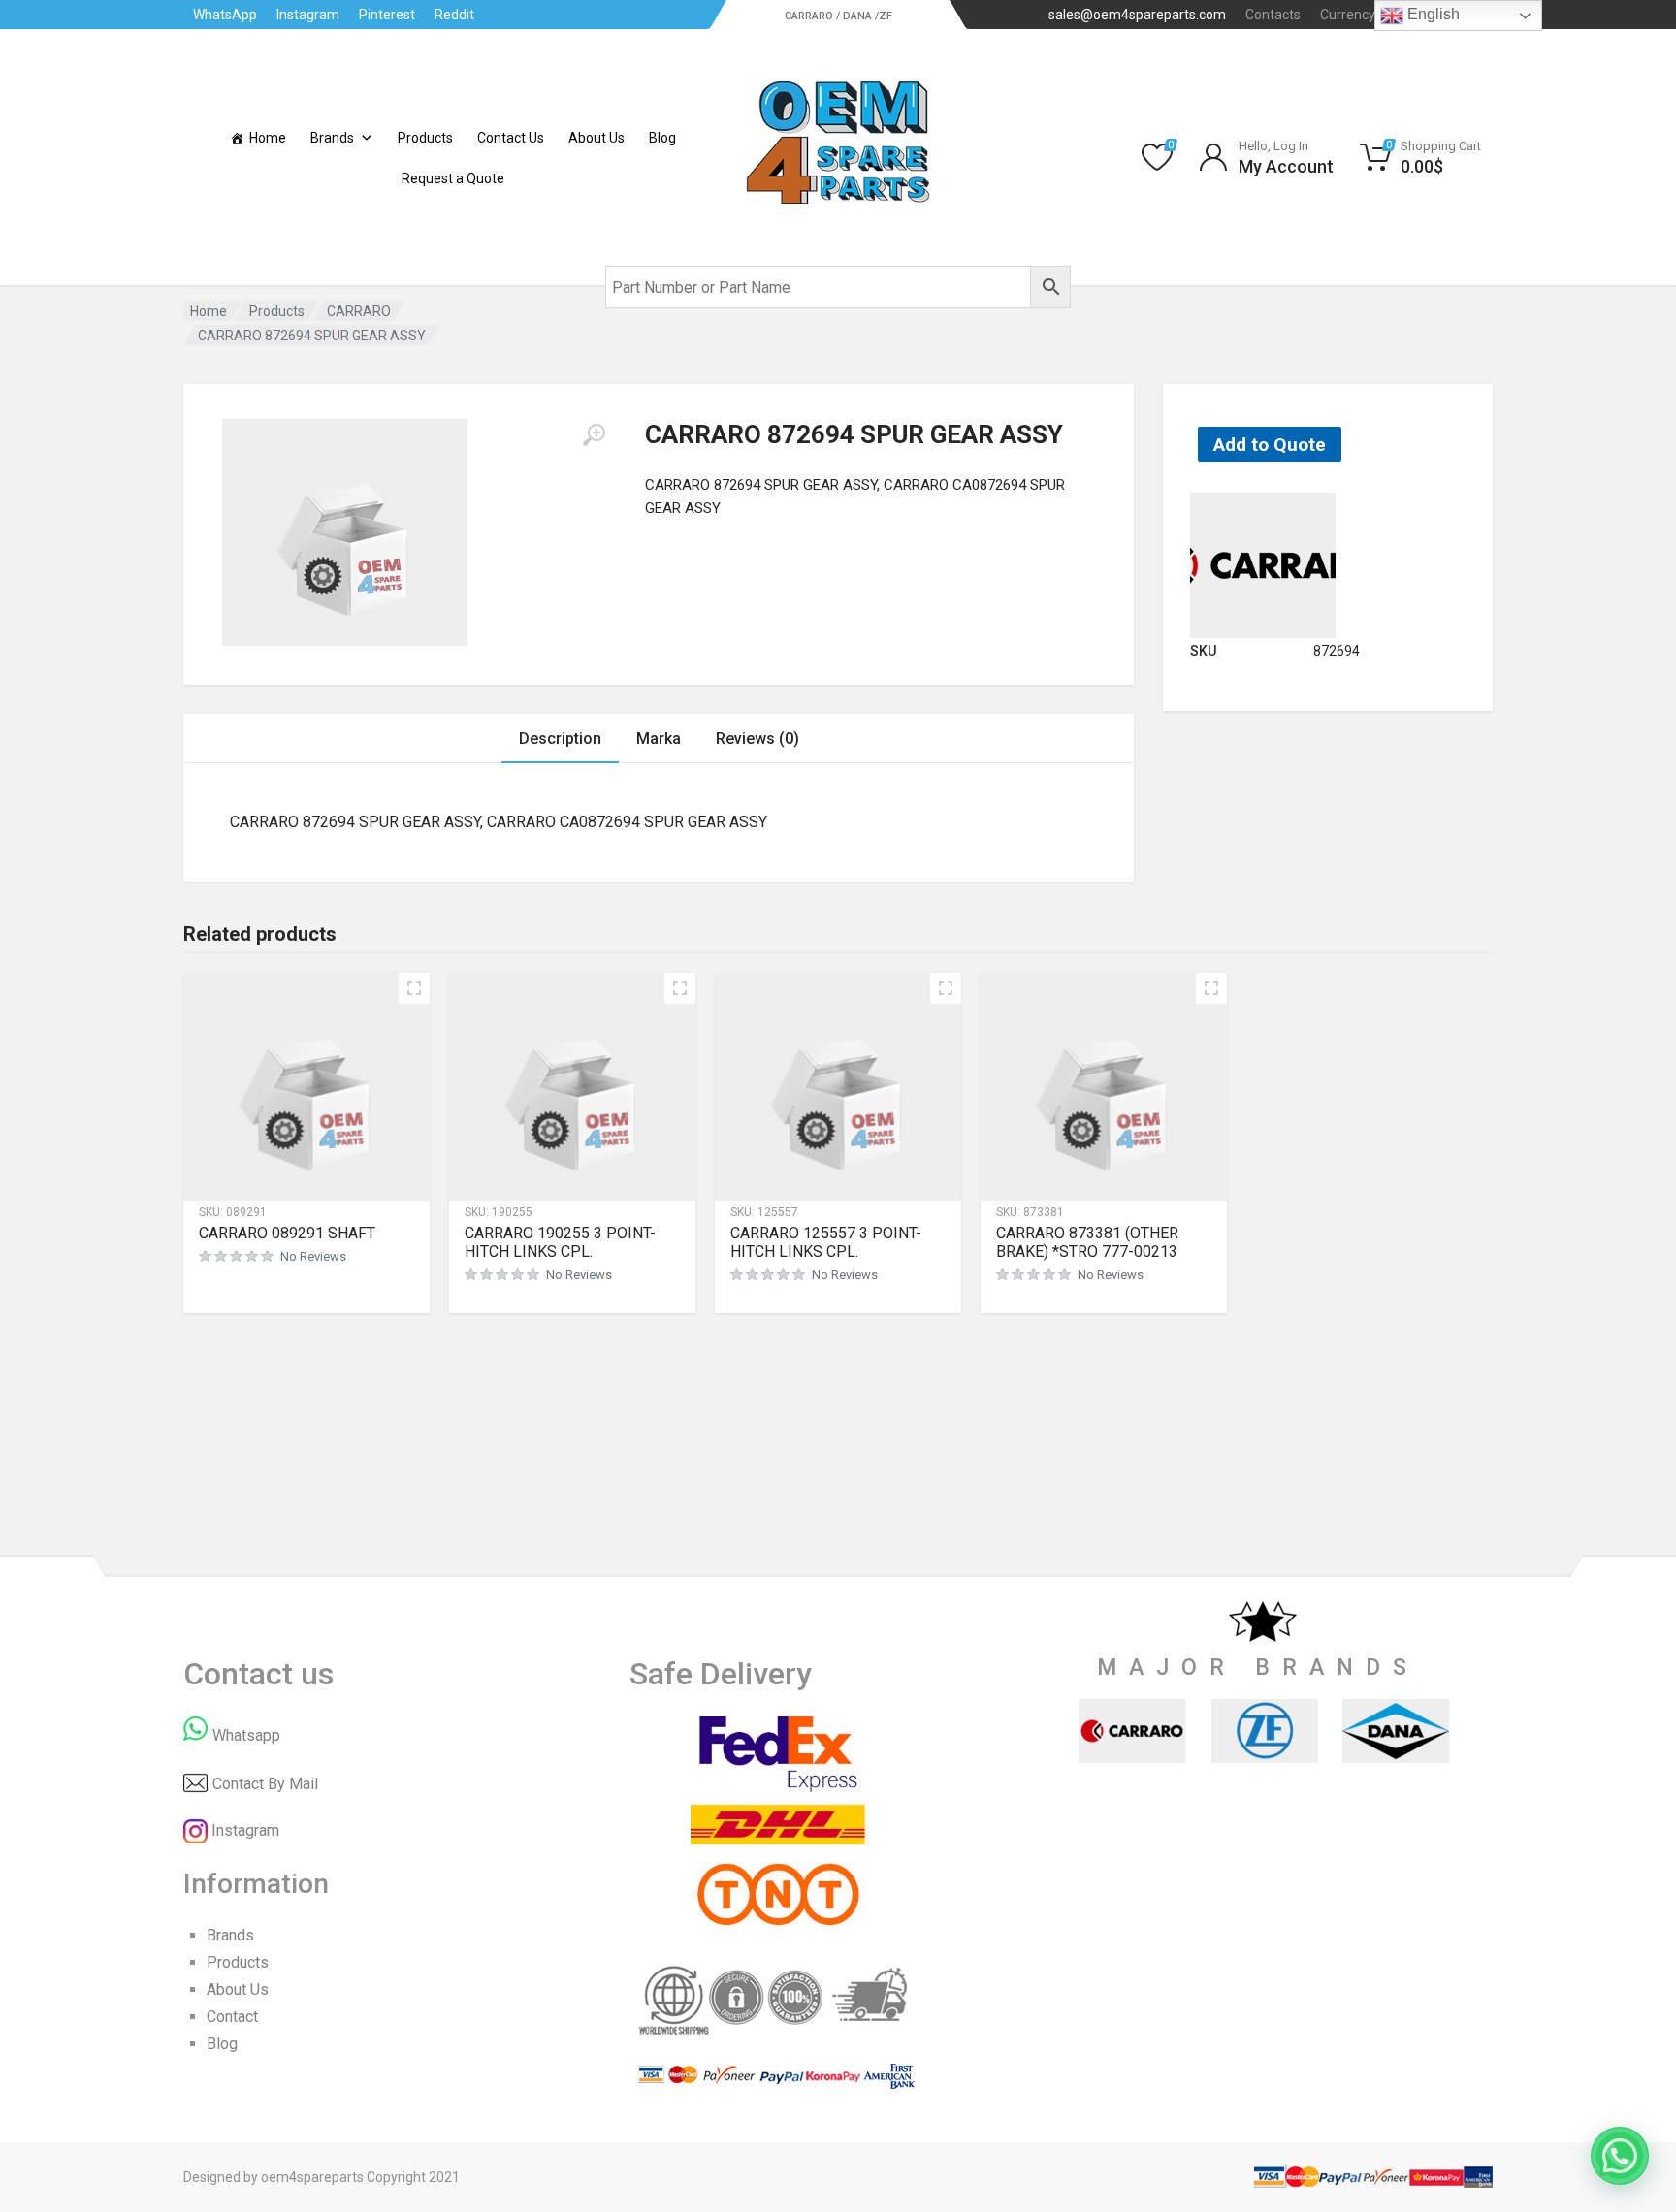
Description (560, 738)
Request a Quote (453, 178)
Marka (659, 738)
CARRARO (359, 311)
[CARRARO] (1263, 564)
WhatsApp (225, 15)
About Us (596, 138)
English (1432, 14)
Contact (232, 2017)
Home (268, 138)
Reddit (454, 15)
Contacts (1273, 15)
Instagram (308, 15)
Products (425, 138)
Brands (332, 138)
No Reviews (313, 1256)
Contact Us (511, 138)
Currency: (1364, 15)
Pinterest (387, 15)
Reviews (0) (757, 738)
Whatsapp (246, 1735)
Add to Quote (1270, 445)
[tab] (560, 738)
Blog (662, 138)
